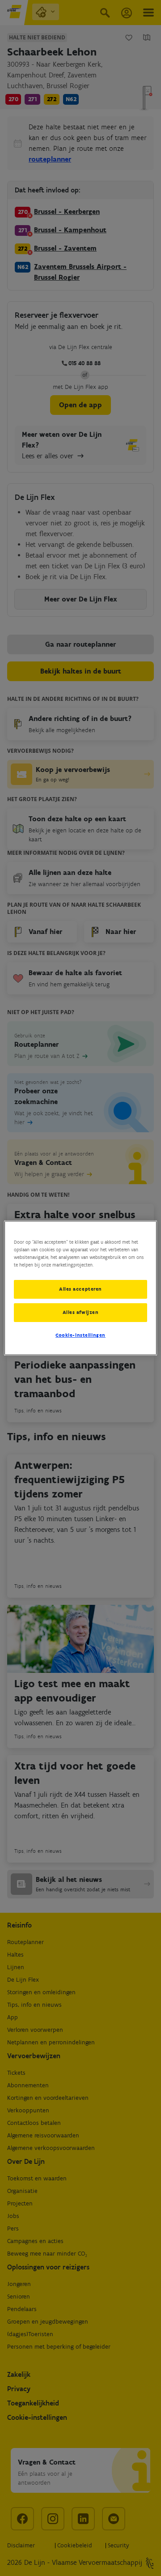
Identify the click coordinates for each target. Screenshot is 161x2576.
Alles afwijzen (81, 1312)
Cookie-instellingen (80, 1335)
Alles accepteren (80, 1289)
